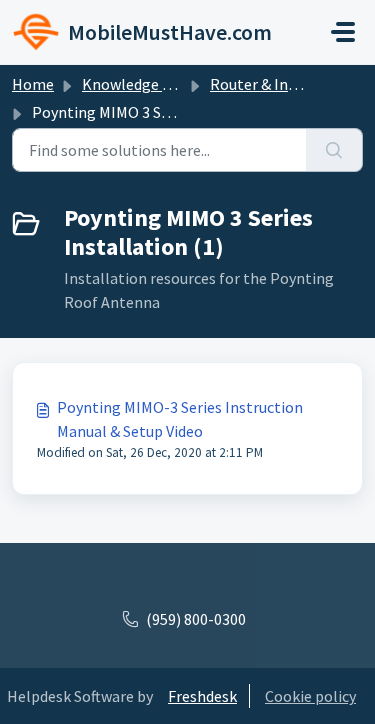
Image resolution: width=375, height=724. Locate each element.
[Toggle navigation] (343, 32)
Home (33, 84)
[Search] (334, 150)
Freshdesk (202, 696)
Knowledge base (138, 84)
